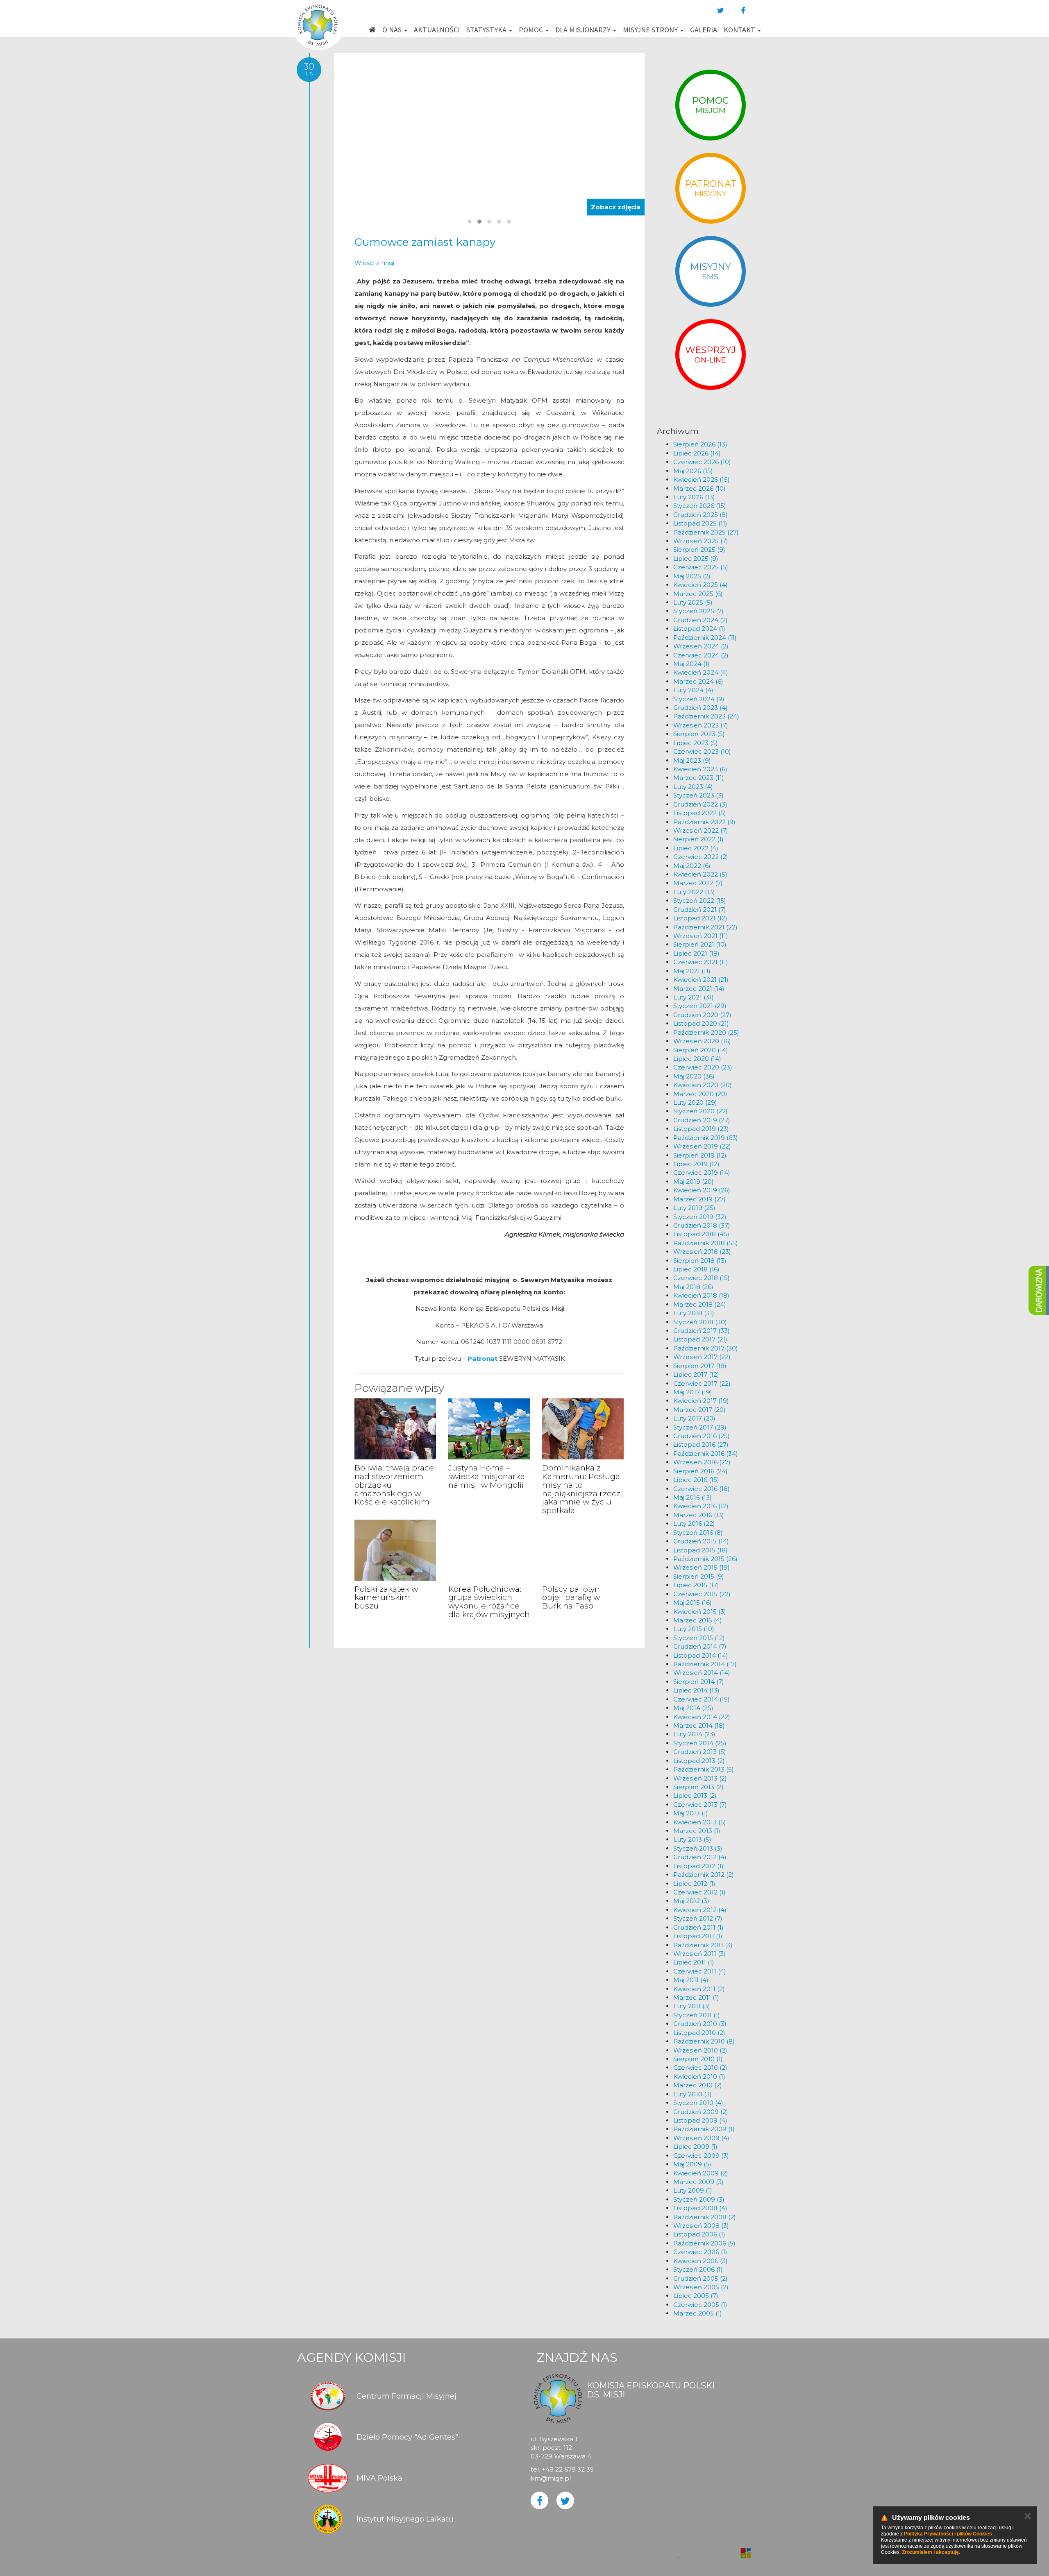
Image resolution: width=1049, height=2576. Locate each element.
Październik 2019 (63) (706, 1138)
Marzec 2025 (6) (698, 594)
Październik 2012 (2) (704, 1875)
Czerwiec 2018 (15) (702, 1278)
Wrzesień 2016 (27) (702, 1462)
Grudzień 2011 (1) (698, 1927)
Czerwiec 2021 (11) (701, 962)
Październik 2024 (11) (705, 638)
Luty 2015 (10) (694, 1629)
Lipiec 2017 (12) (696, 1374)
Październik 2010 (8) (704, 2041)
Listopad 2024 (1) (699, 629)
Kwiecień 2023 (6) (700, 769)
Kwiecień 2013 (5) (700, 1822)
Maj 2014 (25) (693, 1708)
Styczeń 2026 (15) (700, 506)
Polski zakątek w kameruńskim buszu (386, 1598)
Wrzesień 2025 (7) (701, 541)
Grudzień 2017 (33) (702, 1331)
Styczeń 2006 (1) (698, 2269)
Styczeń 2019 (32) (700, 1217)
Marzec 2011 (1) (696, 1997)
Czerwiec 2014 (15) (702, 1699)
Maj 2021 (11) (692, 971)
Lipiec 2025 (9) (696, 558)
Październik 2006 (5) (704, 2243)
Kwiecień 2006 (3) (700, 2261)
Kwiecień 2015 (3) (700, 1612)
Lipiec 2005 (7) (696, 2296)
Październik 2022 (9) (704, 822)
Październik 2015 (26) (705, 1559)
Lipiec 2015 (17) (696, 1585)
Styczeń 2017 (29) (700, 1427)
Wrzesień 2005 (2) (701, 2287)
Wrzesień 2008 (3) (701, 2226)
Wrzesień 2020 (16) (702, 1041)
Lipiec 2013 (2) (695, 1795)
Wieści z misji (374, 263)
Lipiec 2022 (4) (696, 848)
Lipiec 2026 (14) (697, 453)
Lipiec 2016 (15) (696, 1480)
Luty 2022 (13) (694, 892)
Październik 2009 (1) (704, 2129)
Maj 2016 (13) (693, 1497)
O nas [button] (393, 30)
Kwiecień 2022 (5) (700, 874)
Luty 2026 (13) (694, 497)
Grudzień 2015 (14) (701, 1541)
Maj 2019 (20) (694, 1182)
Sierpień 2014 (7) (699, 1682)
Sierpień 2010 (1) (698, 2059)
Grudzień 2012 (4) (700, 1857)
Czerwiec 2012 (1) (699, 1892)
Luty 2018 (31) (694, 1313)
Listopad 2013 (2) (699, 1761)
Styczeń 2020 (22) (700, 1111)
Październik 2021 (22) (705, 927)
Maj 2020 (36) (694, 1076)
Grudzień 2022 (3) (700, 804)
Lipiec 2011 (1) (694, 1962)
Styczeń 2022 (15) (700, 901)
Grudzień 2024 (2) (700, 620)
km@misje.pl (551, 2478)
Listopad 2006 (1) (699, 2234)
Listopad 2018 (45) (701, 1234)
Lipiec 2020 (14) (697, 1059)
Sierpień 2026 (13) (700, 444)
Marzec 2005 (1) (698, 2313)
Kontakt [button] (740, 30)
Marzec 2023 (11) (699, 778)
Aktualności (437, 30)
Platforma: (712, 2549)
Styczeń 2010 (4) (698, 2103)
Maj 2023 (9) (692, 760)
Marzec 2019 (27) (699, 1199)
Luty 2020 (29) (695, 1102)
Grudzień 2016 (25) (702, 1436)
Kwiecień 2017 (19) (701, 1401)
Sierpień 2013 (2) (698, 1787)
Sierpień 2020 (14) (701, 1050)
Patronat (483, 1358)
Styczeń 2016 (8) (698, 1533)
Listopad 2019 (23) (701, 1129)
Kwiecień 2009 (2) (701, 2173)
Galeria (704, 30)
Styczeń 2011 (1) (697, 2015)
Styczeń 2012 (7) (698, 1918)
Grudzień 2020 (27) (702, 1015)
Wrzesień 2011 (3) (699, 1954)
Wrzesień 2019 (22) (702, 1146)
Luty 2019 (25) (694, 1208)
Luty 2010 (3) (693, 2094)
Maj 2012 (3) (691, 1901)
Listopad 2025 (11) (700, 523)
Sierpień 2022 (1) (698, 839)
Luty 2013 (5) (692, 1839)
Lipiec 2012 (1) (694, 1884)
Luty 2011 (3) (692, 2006)
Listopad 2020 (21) (701, 1023)
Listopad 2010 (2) (699, 2033)
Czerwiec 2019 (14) (702, 1172)
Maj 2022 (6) (692, 866)
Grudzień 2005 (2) (700, 2278)
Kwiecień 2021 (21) (701, 980)
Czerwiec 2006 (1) (700, 2252)
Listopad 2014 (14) (701, 1655)
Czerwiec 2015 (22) (702, 1594)
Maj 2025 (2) (692, 576)
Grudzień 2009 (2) (701, 2112)
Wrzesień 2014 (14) (702, 1673)
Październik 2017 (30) (706, 1348)
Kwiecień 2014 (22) (702, 1717)
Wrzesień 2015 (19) (702, 1567)
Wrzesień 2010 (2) (700, 2050)
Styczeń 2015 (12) (699, 1638)
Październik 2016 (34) (706, 1453)
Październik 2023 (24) (706, 716)
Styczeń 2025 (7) (698, 611)
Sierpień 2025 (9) (699, 549)
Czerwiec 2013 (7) (700, 1805)
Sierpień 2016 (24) (700, 1471)
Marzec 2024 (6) (698, 681)
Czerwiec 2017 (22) (702, 1383)
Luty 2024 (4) (693, 690)
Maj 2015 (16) (693, 1603)
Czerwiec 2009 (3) (701, 2156)
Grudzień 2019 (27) (702, 1120)
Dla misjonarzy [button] (584, 30)
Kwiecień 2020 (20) (703, 1085)
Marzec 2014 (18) (699, 1725)
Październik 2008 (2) (705, 2217)
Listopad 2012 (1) (698, 1866)
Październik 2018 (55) (706, 1243)
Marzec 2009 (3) (698, 2182)
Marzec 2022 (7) (698, 883)
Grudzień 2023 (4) (700, 708)
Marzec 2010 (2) (698, 2085)
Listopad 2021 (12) (700, 918)
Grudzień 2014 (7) (700, 1646)
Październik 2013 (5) (704, 1769)
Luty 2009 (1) (693, 2190)
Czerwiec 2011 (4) (700, 1971)
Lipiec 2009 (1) (695, 2147)
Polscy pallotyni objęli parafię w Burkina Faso (572, 1598)
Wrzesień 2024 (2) (701, 646)
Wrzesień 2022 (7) (701, 830)
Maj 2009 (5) (692, 2164)
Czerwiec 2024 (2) (701, 655)
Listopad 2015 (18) (700, 1550)
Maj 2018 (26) (693, 1287)
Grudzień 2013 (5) (700, 1752)
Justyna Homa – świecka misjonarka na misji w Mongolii (487, 1476)
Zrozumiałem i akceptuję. (931, 2552)
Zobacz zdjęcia (616, 207)
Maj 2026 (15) (693, 471)
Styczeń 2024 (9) (699, 699)
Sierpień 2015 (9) (699, 1576)
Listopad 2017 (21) (700, 1339)
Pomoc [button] (532, 30)
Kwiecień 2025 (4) (700, 585)
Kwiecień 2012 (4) (700, 1910)
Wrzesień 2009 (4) (701, 2138)
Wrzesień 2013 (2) (700, 1778)
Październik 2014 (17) (705, 1664)
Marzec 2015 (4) (698, 1620)
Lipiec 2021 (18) (696, 953)
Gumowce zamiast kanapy (425, 242)
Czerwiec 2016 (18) (702, 1489)
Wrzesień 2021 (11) (701, 936)
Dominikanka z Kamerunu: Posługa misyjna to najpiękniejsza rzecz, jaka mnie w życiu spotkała (582, 1489)
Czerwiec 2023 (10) (702, 751)
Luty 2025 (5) (693, 602)
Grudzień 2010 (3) (700, 2024)
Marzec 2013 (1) (697, 1831)
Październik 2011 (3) (703, 1945)
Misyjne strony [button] (651, 30)
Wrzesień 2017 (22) (702, 1357)
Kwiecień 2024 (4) (701, 672)
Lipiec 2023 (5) (696, 743)
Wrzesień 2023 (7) (701, 725)
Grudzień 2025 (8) (700, 515)
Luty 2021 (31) (694, 997)
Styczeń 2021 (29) (700, 1006)
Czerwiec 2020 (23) (703, 1067)
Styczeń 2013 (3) (698, 1848)
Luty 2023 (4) (693, 787)
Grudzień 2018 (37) (702, 1225)
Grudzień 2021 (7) (700, 910)
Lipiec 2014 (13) (696, 1690)
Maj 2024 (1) (691, 664)
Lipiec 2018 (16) (696, 1269)
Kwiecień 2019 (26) (702, 1190)
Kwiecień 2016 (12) (701, 1506)
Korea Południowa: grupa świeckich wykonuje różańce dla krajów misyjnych (489, 1602)
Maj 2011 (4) (691, 1980)
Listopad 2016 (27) (701, 1444)
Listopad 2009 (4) (700, 2120)
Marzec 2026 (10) (699, 488)
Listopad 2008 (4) (700, 2208)
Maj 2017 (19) (693, 1392)
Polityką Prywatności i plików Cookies (948, 2534)
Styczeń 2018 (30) (700, 1322)
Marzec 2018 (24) (700, 1304)
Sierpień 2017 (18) (700, 1366)
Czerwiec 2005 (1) (700, 2305)
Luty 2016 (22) (694, 1524)
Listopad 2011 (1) (698, 1936)
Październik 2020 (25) (706, 1032)
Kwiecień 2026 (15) (702, 479)
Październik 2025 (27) (706, 532)
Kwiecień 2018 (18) (701, 1295)
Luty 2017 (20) (694, 1418)
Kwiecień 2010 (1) (699, 2076)
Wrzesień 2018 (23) (702, 1252)
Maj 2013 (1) (691, 1813)
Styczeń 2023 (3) (698, 795)
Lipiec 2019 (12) (696, 1164)
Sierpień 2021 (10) (700, 944)
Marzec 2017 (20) (699, 1410)
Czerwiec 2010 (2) (700, 2067)
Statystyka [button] (487, 30)
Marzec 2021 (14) (699, 989)
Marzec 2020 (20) (700, 1094)
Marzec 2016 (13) (699, 1515)
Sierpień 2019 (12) (700, 1155)
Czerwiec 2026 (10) (702, 462)
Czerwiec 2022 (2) (701, 857)
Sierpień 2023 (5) (699, 734)
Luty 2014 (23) (694, 1734)
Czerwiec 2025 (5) (701, 567)
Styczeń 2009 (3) (699, 2199)
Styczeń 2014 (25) (700, 1743)
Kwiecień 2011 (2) (699, 1989)
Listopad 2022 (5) (700, 813)
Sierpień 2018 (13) (700, 1261)
